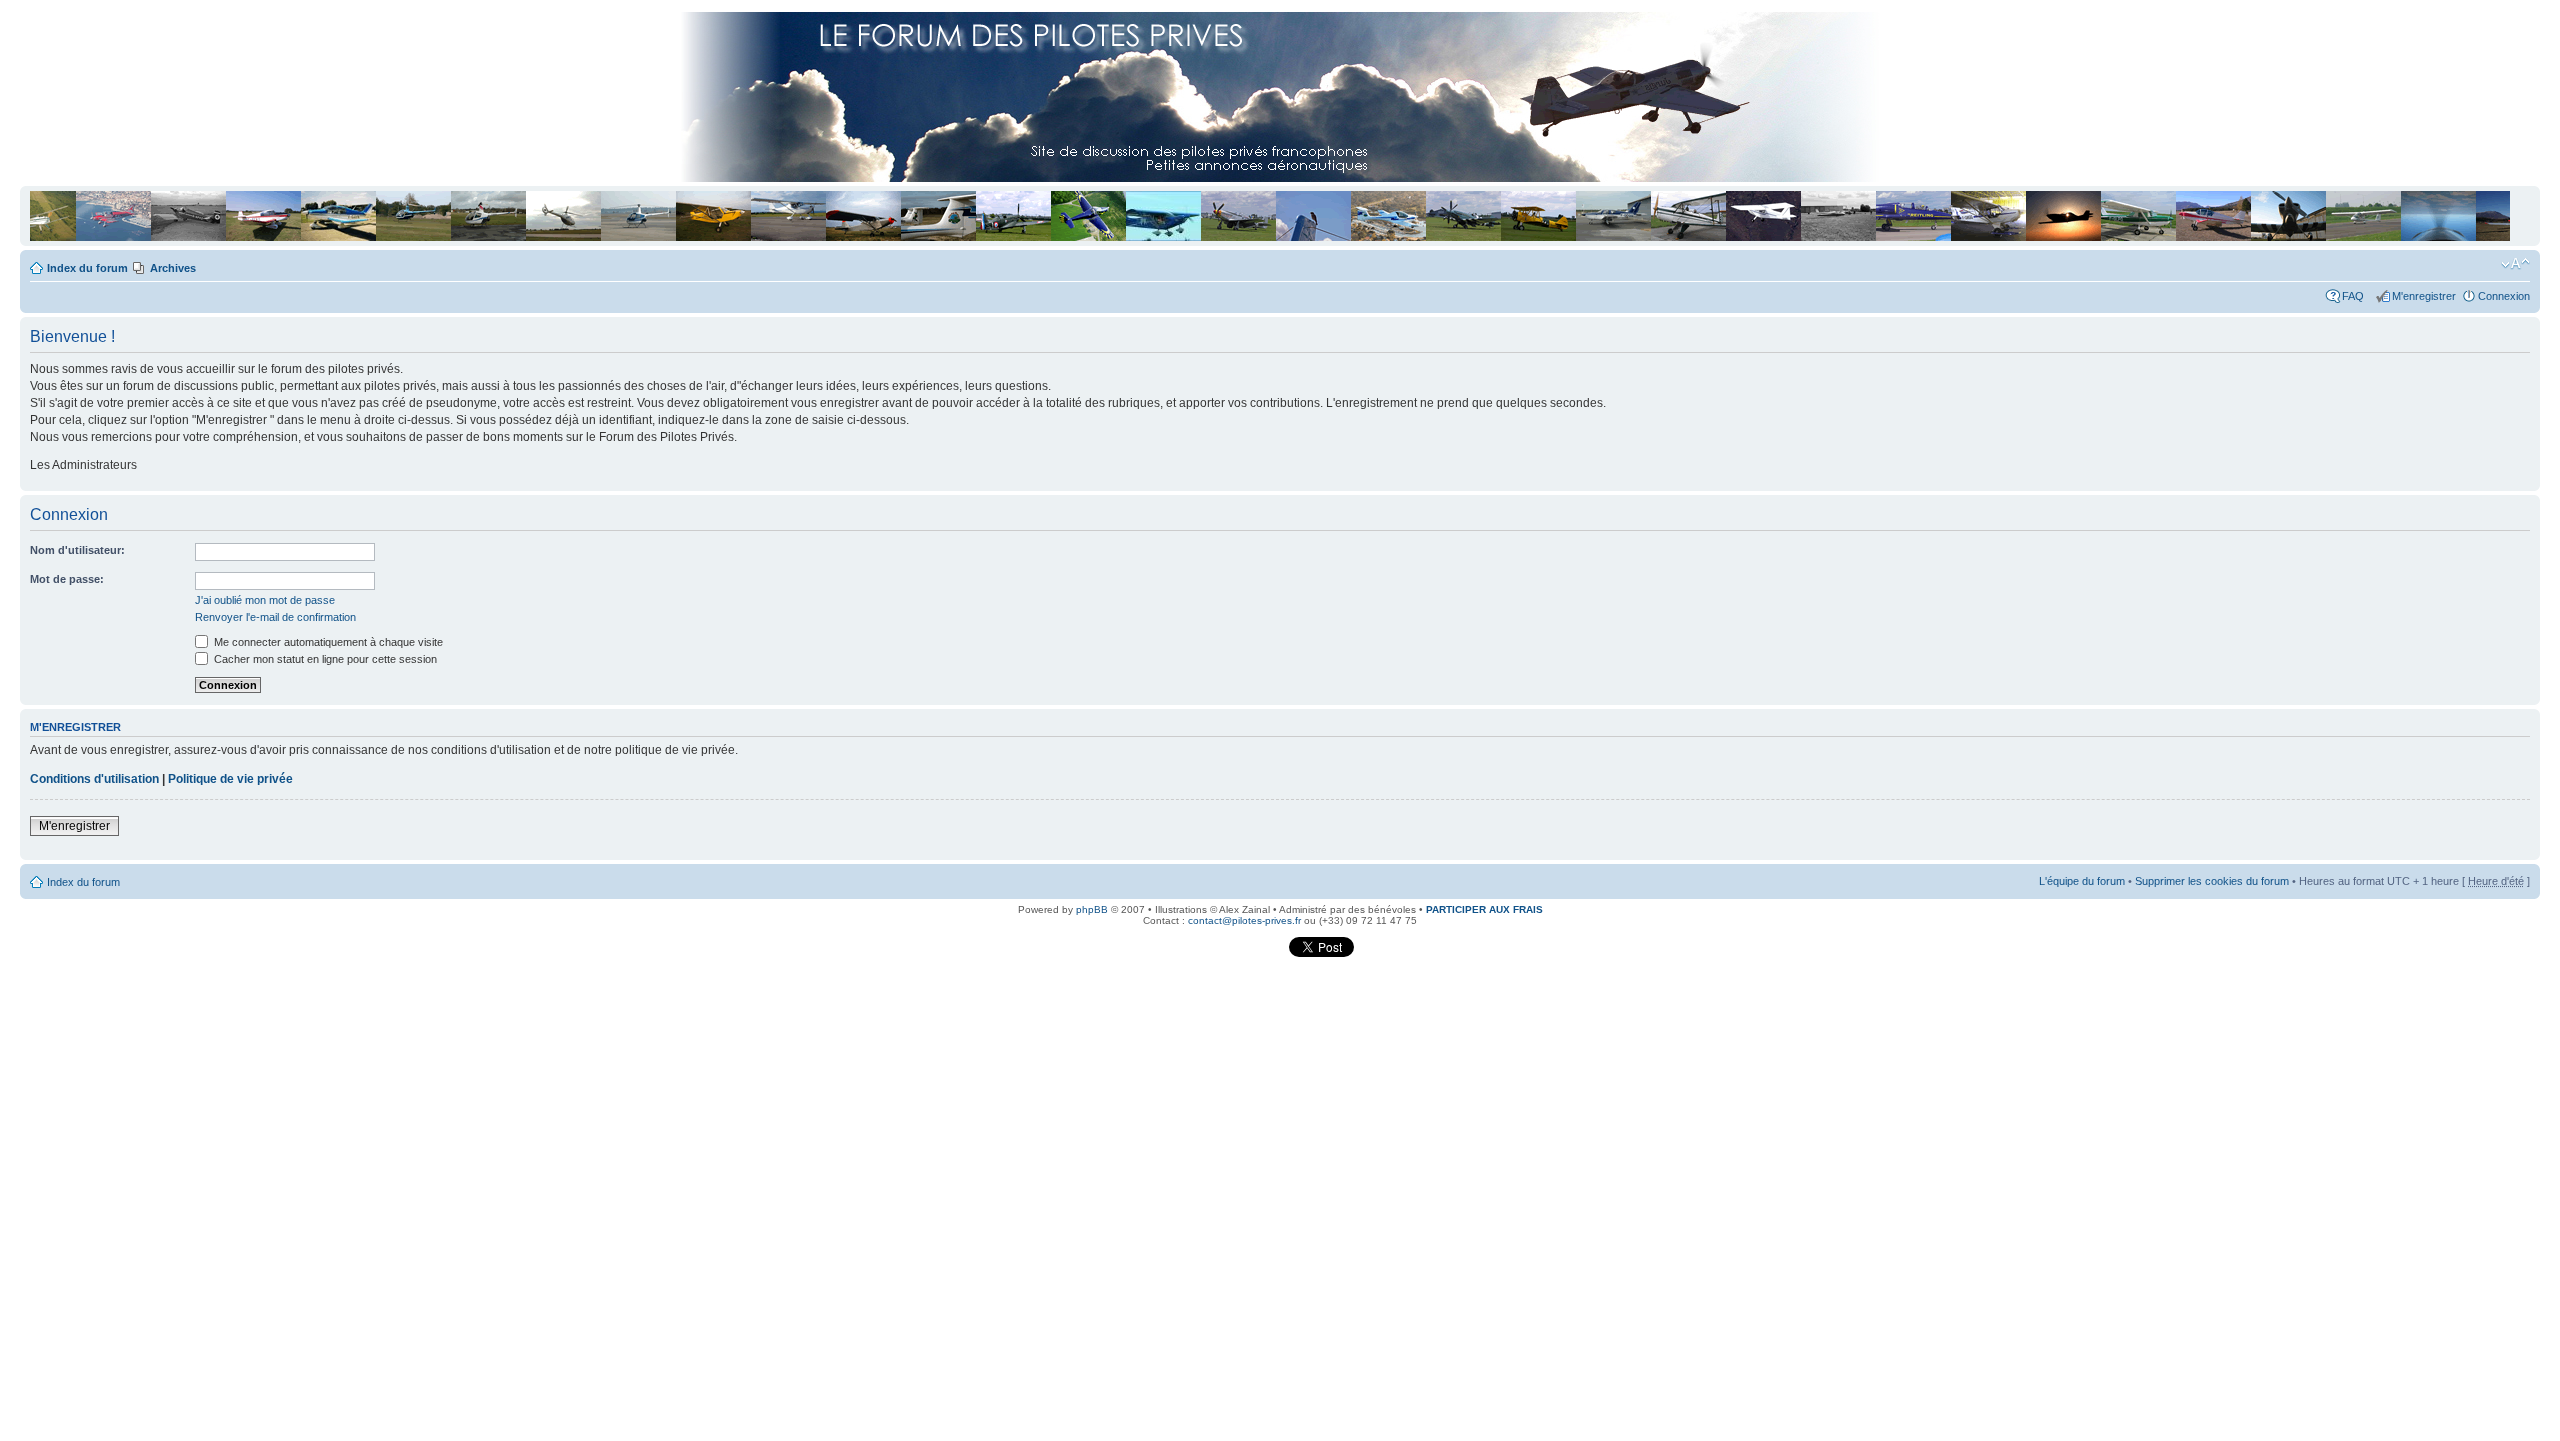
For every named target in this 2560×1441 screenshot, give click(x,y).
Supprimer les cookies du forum (2212, 881)
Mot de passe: (67, 579)
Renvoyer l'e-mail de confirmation (275, 617)
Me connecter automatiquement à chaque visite (327, 642)
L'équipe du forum (2082, 881)
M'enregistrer (2424, 296)
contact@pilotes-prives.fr (1244, 920)
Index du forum (87, 268)
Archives (173, 268)
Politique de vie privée (230, 779)
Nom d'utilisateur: (77, 550)
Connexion (2504, 296)
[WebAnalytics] (1247, 953)
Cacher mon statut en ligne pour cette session (324, 659)
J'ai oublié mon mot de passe (265, 600)
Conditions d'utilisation (94, 779)
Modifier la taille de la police (2515, 264)
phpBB (1092, 909)
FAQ (2356, 296)
